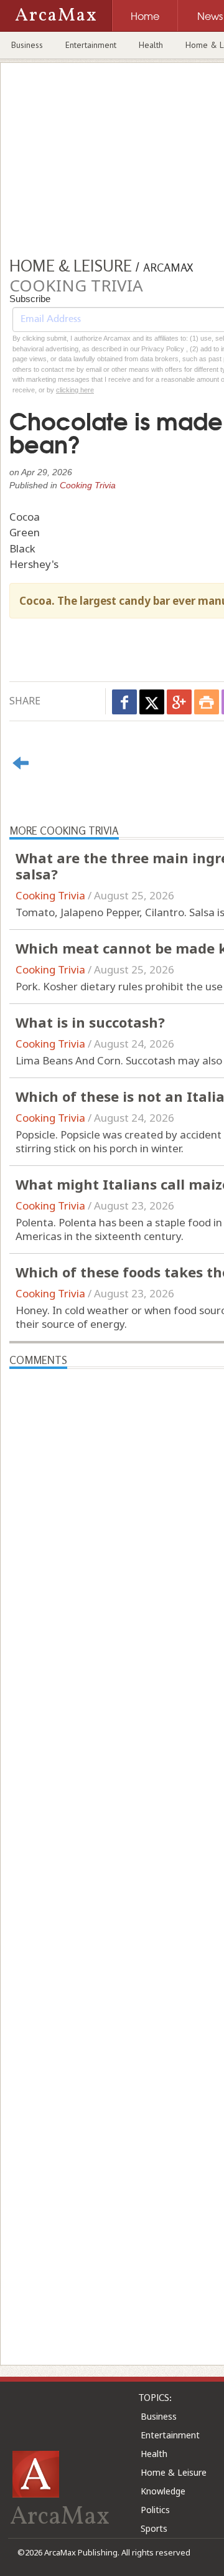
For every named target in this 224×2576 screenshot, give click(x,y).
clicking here (75, 390)
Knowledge (163, 2491)
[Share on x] (152, 702)
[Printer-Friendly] (207, 702)
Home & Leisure (174, 2472)
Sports (154, 2528)
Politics (155, 2510)
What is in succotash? (90, 1022)
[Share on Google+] (179, 702)
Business (27, 45)
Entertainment (91, 45)
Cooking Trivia (88, 485)
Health (151, 45)
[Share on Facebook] (124, 702)
